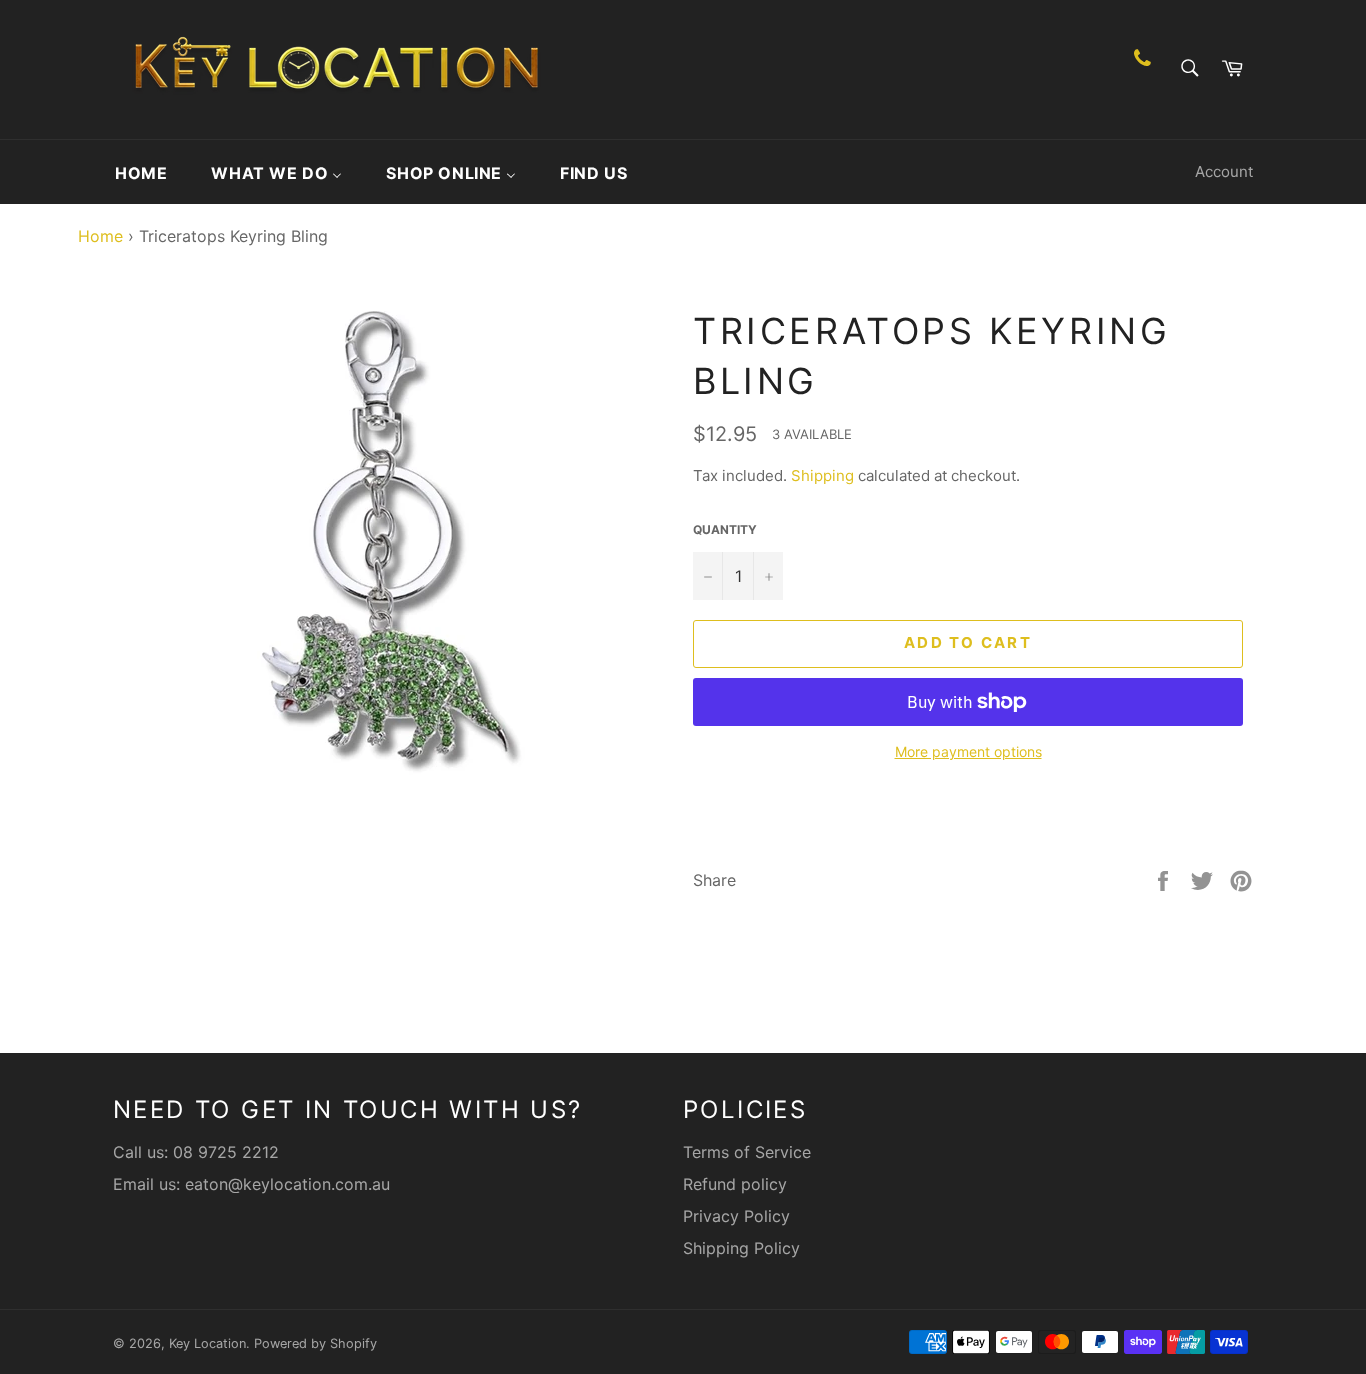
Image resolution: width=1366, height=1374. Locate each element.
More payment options (968, 751)
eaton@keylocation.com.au (287, 1184)
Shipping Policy (741, 1248)
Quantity (725, 529)
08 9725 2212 (226, 1152)
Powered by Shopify (315, 1343)
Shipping (822, 475)
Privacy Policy (736, 1216)
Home (95, 236)
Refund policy (735, 1184)
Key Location (207, 1343)
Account (1224, 171)
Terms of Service (747, 1152)
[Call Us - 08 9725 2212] (1142, 69)
